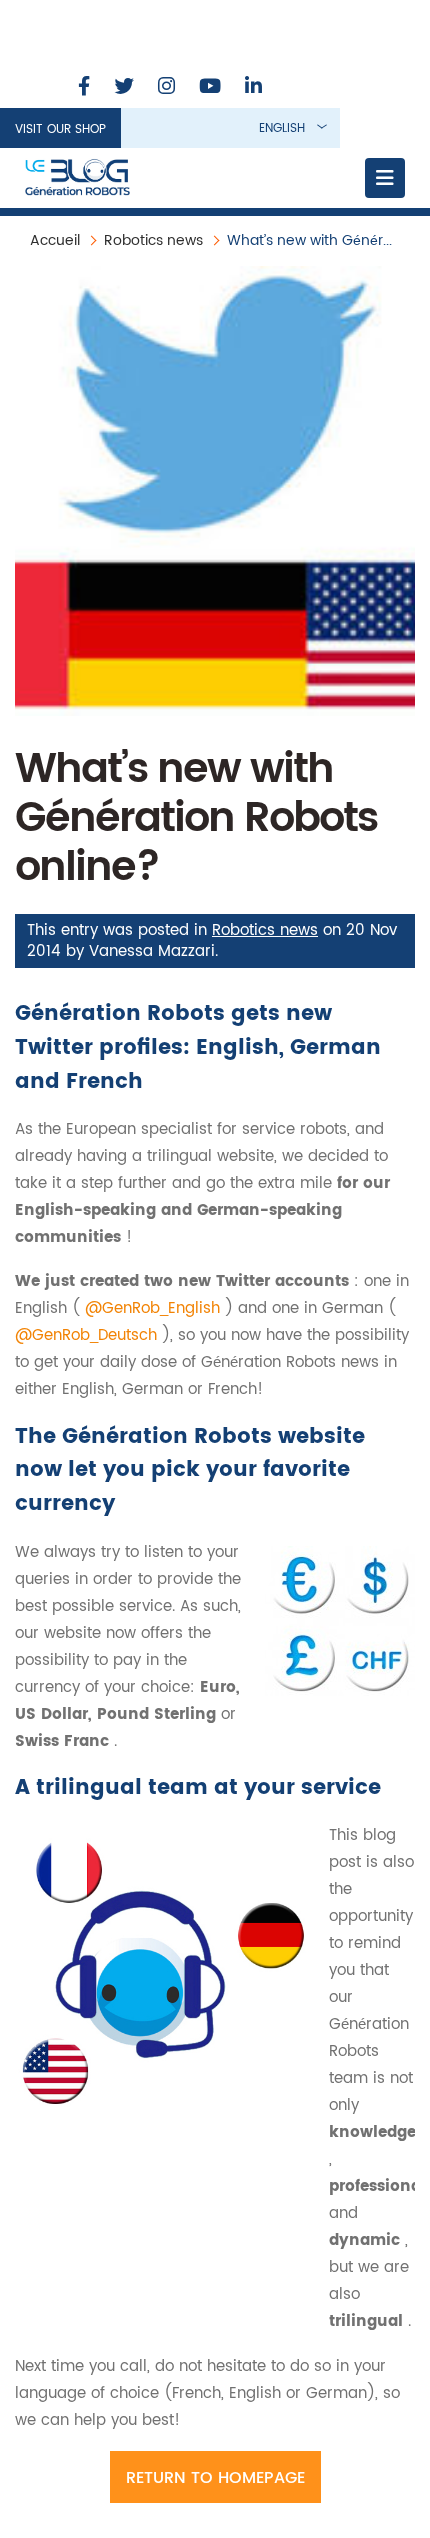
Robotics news (153, 240)
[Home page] (77, 178)
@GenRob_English (155, 1308)
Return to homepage (215, 2478)
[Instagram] (166, 88)
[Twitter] (124, 88)
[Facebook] (84, 88)
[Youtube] (210, 88)
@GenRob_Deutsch (88, 1335)
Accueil (55, 240)
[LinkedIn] (253, 88)
